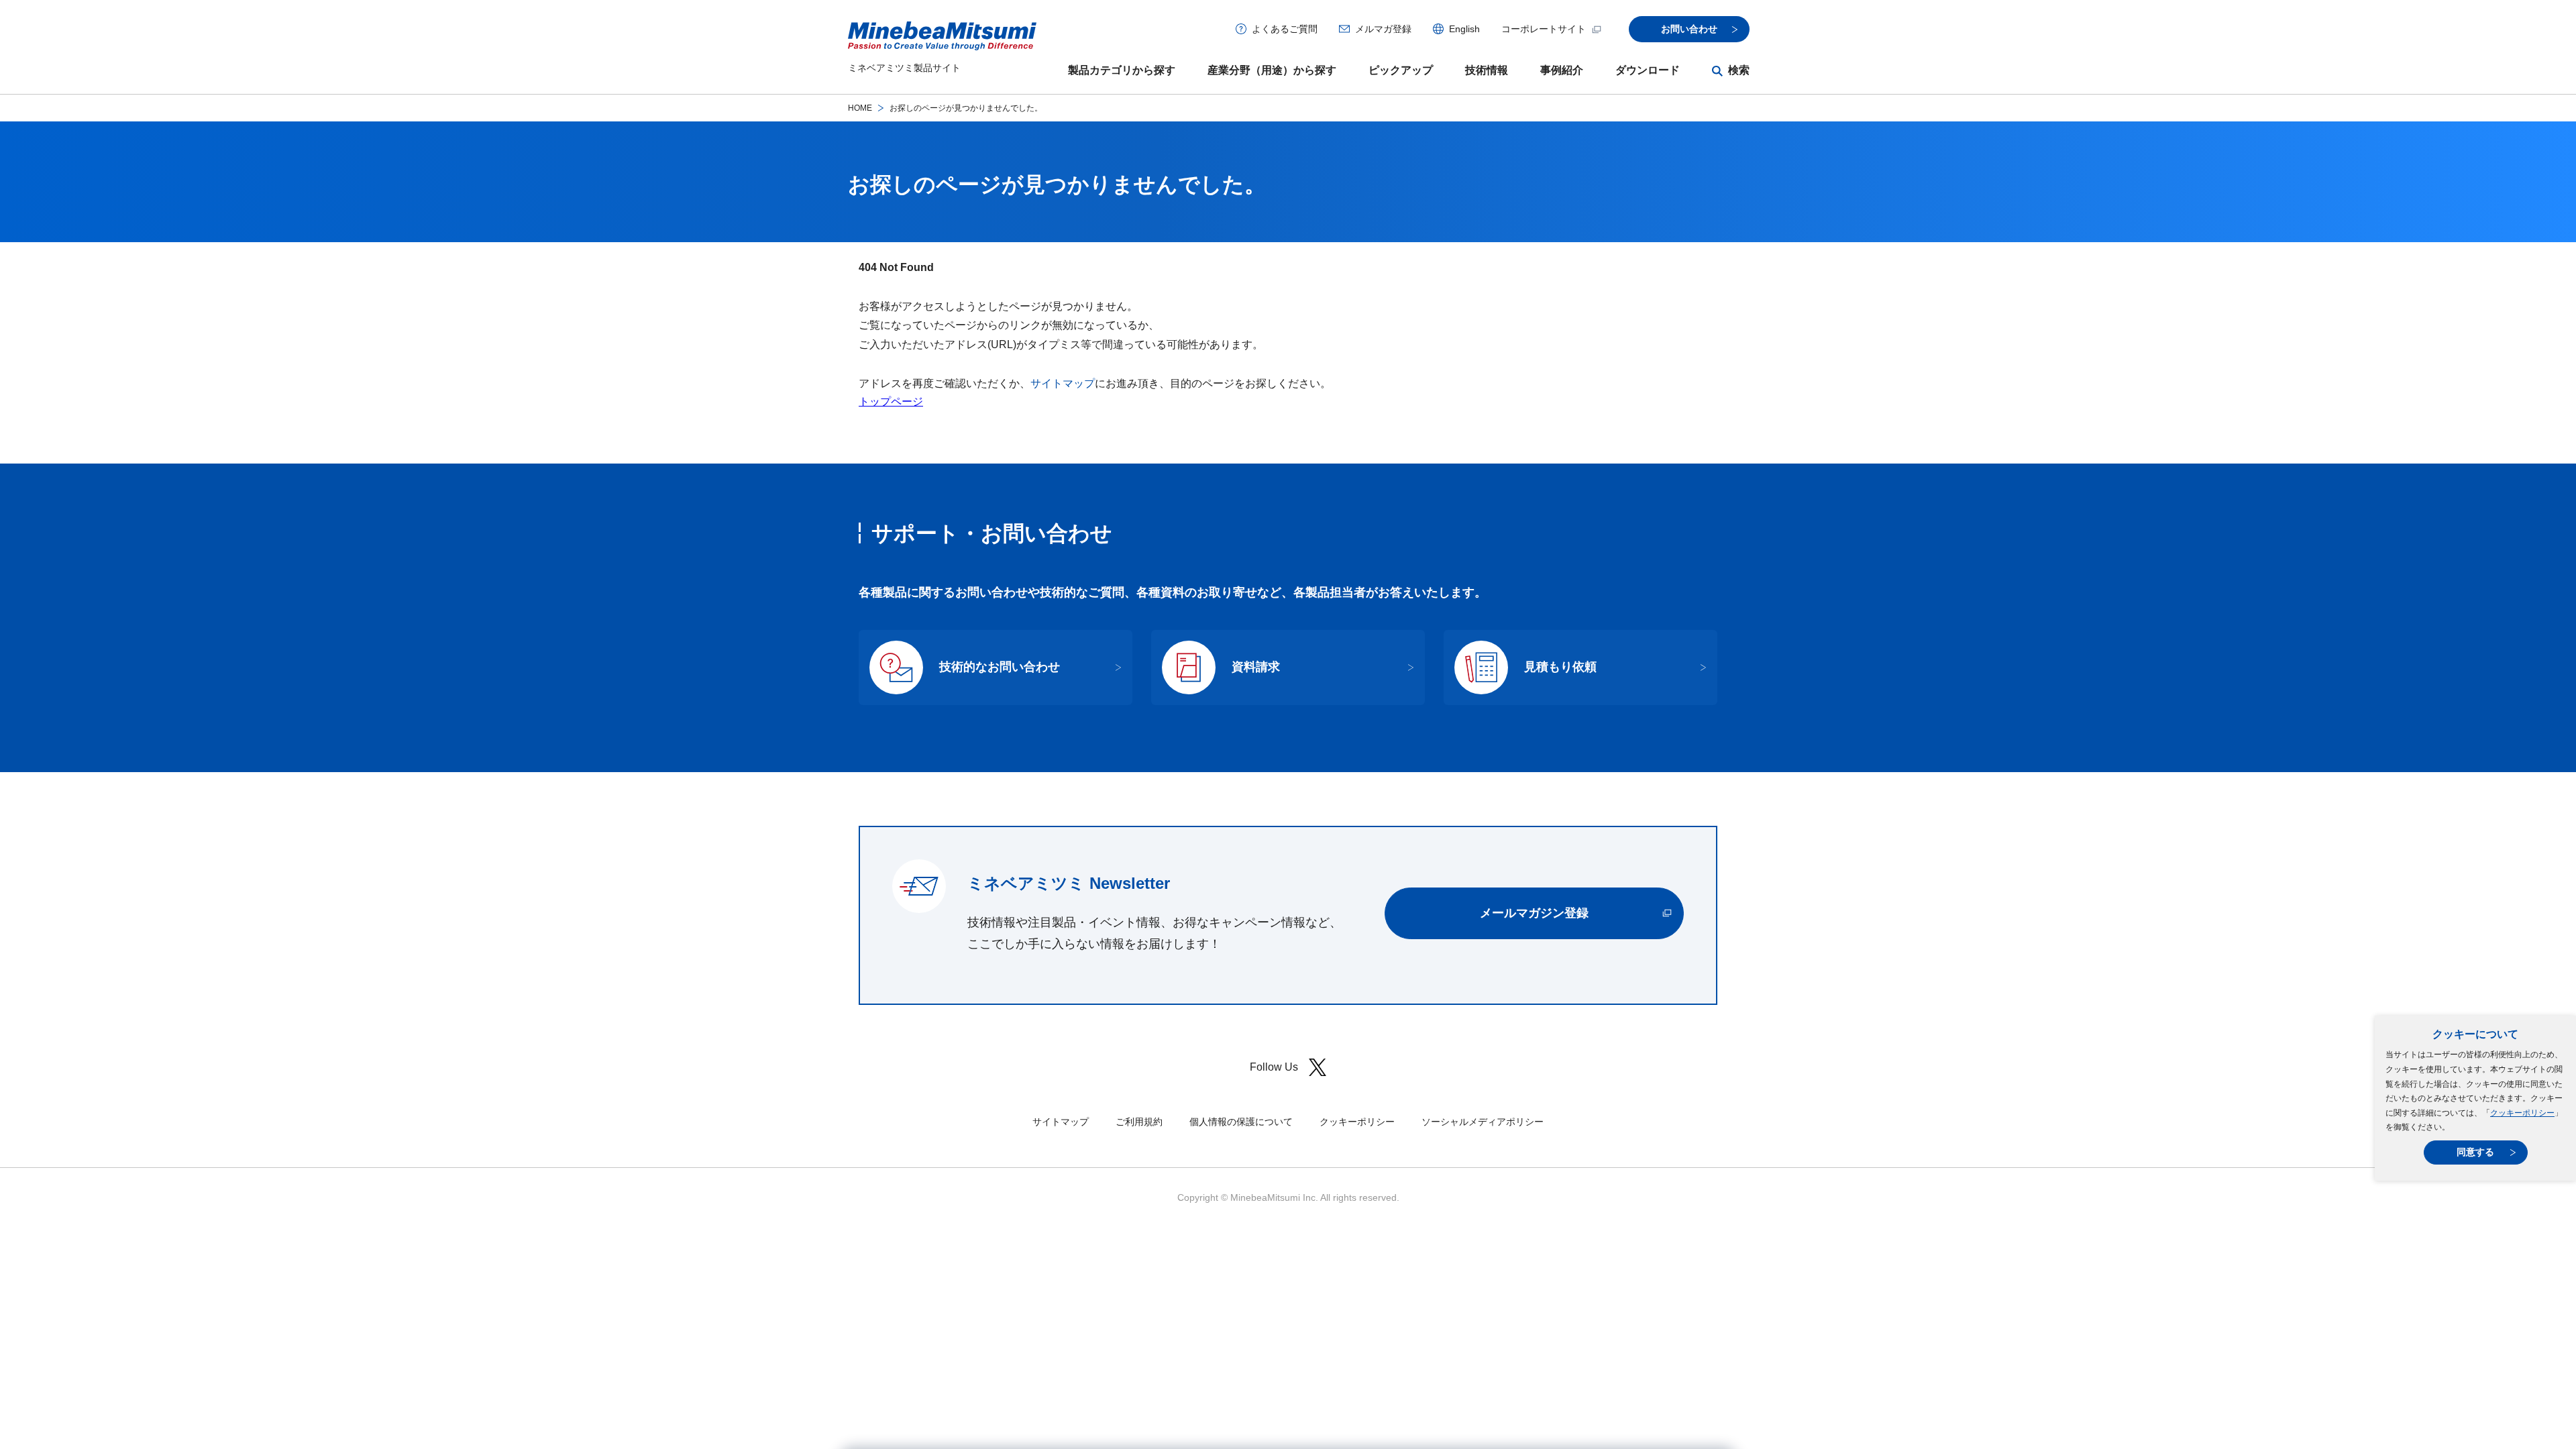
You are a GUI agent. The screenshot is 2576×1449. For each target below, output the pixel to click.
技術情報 (1487, 70)
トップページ (891, 401)
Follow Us (1274, 1067)
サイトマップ (1063, 383)
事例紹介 (1562, 70)
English (1464, 29)
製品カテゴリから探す (1122, 70)
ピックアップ (1401, 70)
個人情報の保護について (1241, 1122)
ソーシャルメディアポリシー (1483, 1122)
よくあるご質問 (1285, 29)
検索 (1739, 70)
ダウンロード (1648, 70)
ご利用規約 (1139, 1122)
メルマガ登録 (1383, 29)
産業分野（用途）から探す (1272, 70)
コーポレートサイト (1544, 29)
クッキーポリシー (2522, 1113)
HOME (860, 108)
